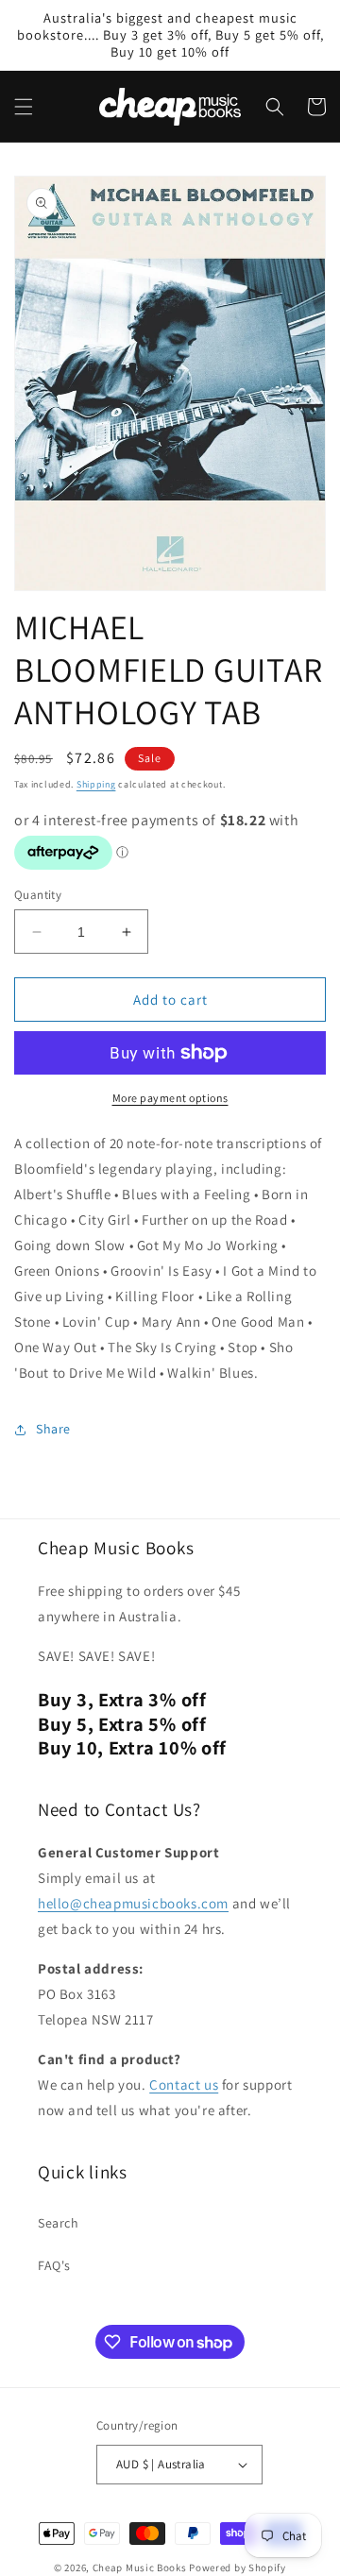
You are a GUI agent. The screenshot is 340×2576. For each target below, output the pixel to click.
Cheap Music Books (140, 2568)
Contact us (184, 2085)
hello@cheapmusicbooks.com (133, 1903)
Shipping (96, 784)
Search (59, 2223)
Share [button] (53, 1429)
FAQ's (54, 2265)
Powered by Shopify (238, 2568)
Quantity (38, 895)
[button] (24, 107)
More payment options (170, 1098)
